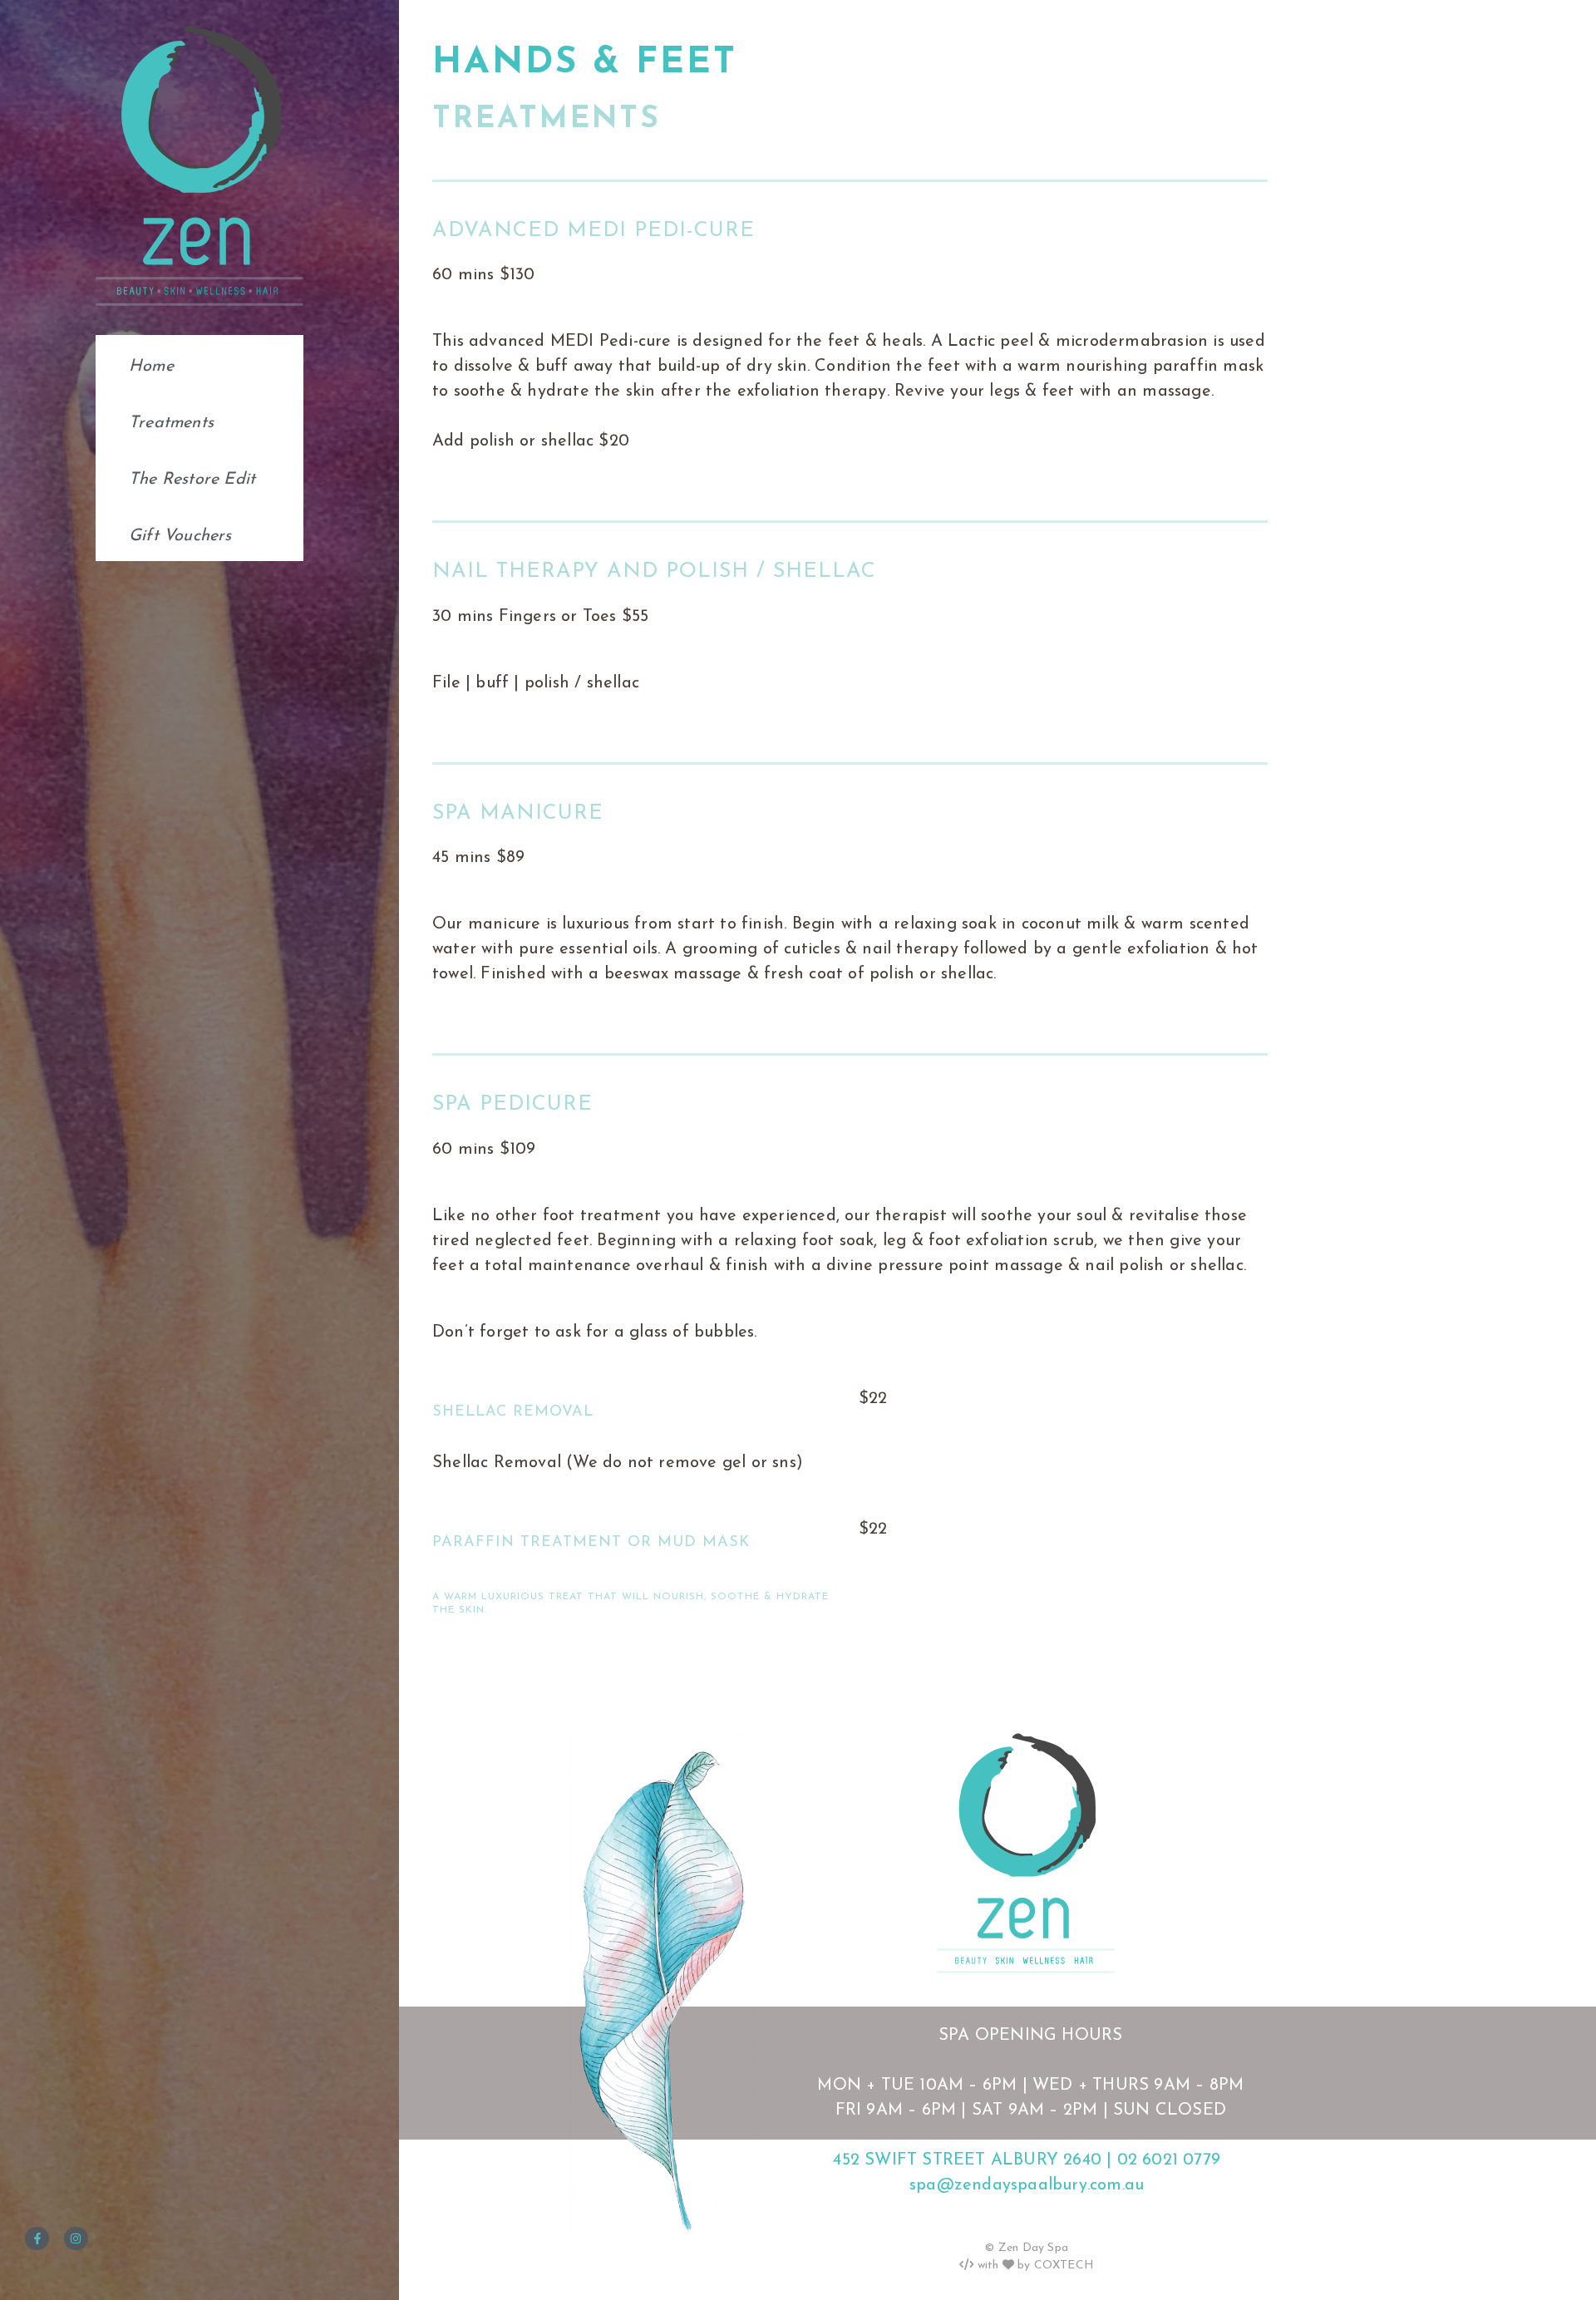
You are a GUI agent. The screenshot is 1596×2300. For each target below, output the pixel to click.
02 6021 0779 (1169, 2160)
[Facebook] (37, 2238)
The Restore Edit (192, 480)
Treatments (171, 423)
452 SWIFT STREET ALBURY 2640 (967, 2160)
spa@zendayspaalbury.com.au (1027, 2185)
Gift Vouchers (180, 536)
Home (151, 367)
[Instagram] (76, 2238)
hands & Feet (585, 63)
